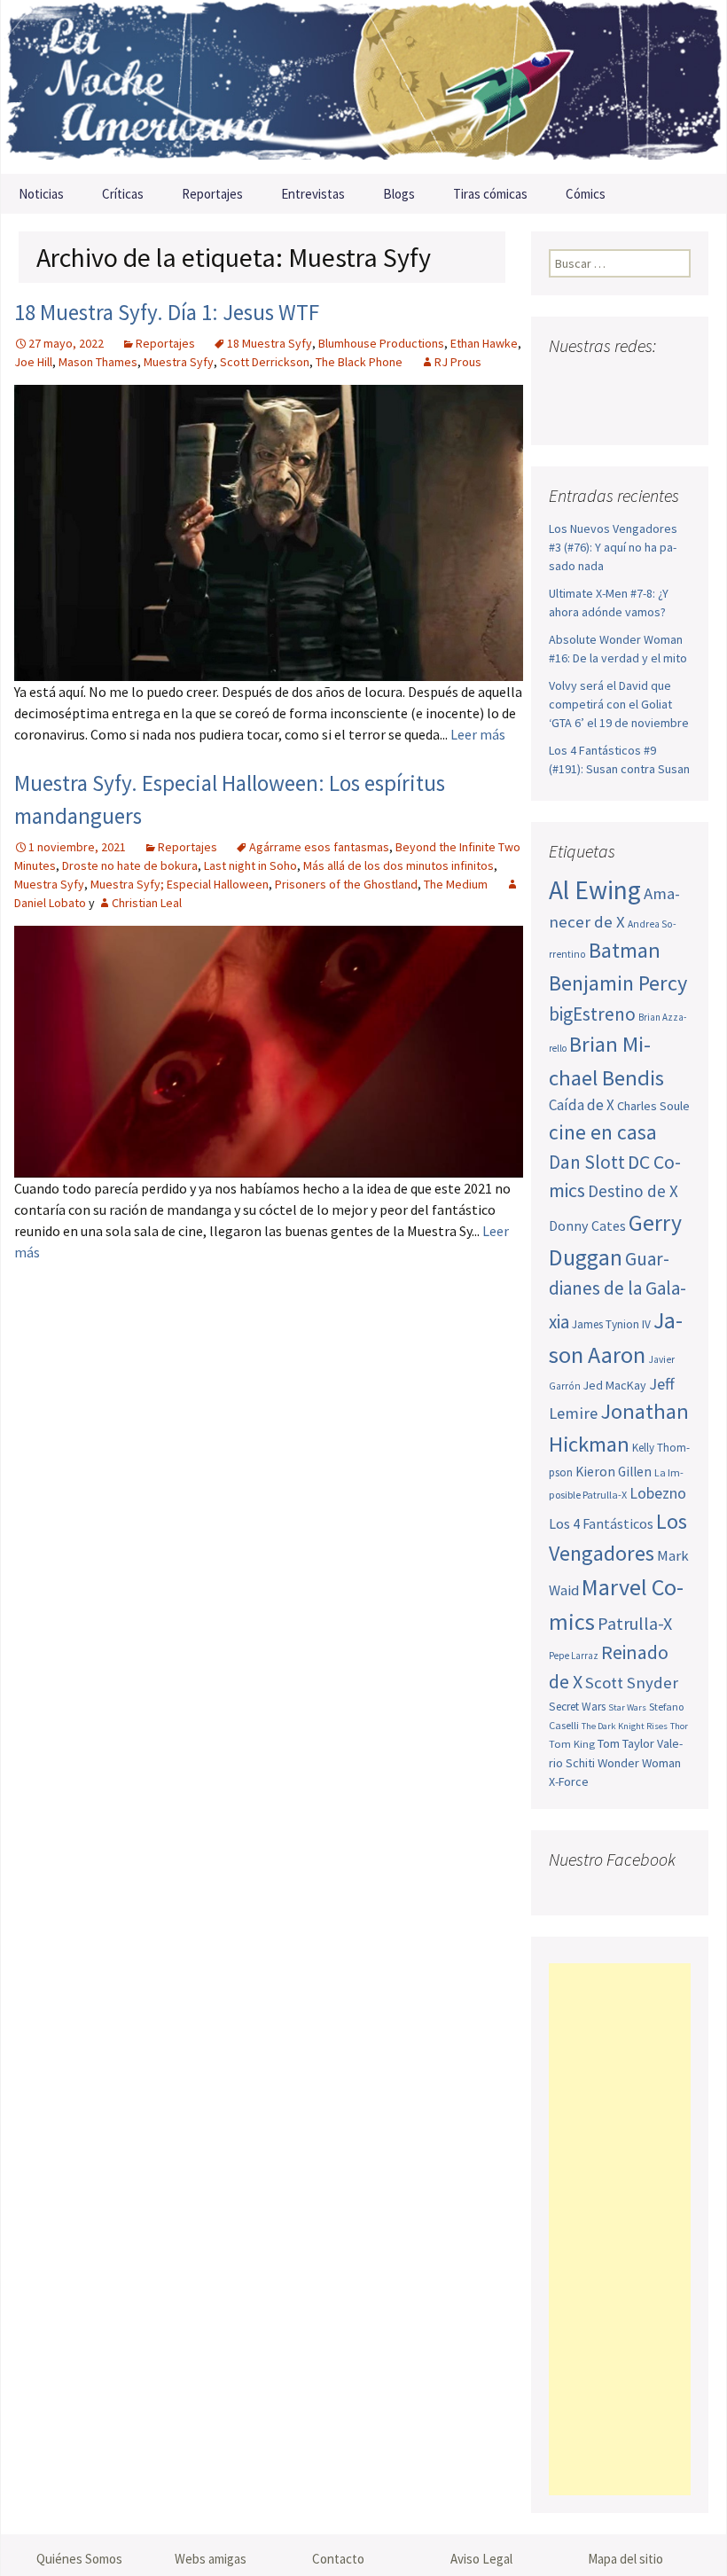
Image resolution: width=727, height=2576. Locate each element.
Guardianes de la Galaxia (618, 1290)
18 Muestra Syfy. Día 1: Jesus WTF (167, 312)
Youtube (632, 381)
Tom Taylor (626, 1743)
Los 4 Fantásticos (601, 1523)
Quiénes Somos (79, 2559)
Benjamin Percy (618, 983)
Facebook (564, 381)
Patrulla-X (635, 1623)
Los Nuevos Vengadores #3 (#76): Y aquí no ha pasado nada (613, 547)
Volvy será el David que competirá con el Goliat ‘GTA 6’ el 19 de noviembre (619, 704)
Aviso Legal (481, 2559)
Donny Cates (587, 1225)
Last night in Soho (250, 865)
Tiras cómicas (490, 194)
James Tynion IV (611, 1324)
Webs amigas (211, 2559)
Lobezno (658, 1493)
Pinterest (665, 381)
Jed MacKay (615, 1385)
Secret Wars (577, 1707)
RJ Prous (458, 362)
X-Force (569, 1781)
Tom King (572, 1744)
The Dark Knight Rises (625, 1726)
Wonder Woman (639, 1763)
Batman (625, 950)
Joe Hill (33, 362)
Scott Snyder (632, 1683)
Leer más (478, 734)
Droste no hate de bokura (130, 865)
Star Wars (627, 1707)
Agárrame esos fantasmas (319, 847)
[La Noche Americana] (363, 87)
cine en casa (603, 1132)
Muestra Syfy (179, 362)
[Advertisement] (620, 2229)
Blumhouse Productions (381, 343)
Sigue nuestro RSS (601, 412)
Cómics (586, 194)
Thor (679, 1726)
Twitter (598, 381)
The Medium (456, 884)
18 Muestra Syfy (270, 343)
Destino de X (633, 1191)
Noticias (41, 194)
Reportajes (212, 194)
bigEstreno (592, 1014)
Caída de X (582, 1105)
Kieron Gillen (614, 1472)
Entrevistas (313, 194)
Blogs (399, 194)
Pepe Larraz (574, 1656)
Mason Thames (98, 362)
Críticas (123, 194)
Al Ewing (595, 890)
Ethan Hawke (484, 343)
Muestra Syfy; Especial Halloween (180, 884)
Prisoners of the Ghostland (346, 884)
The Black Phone (359, 362)
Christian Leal (147, 903)
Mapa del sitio (625, 2559)
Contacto (338, 2559)
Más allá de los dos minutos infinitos (399, 865)
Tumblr (567, 412)
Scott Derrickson (265, 362)
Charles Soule (653, 1106)
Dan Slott (587, 1162)
